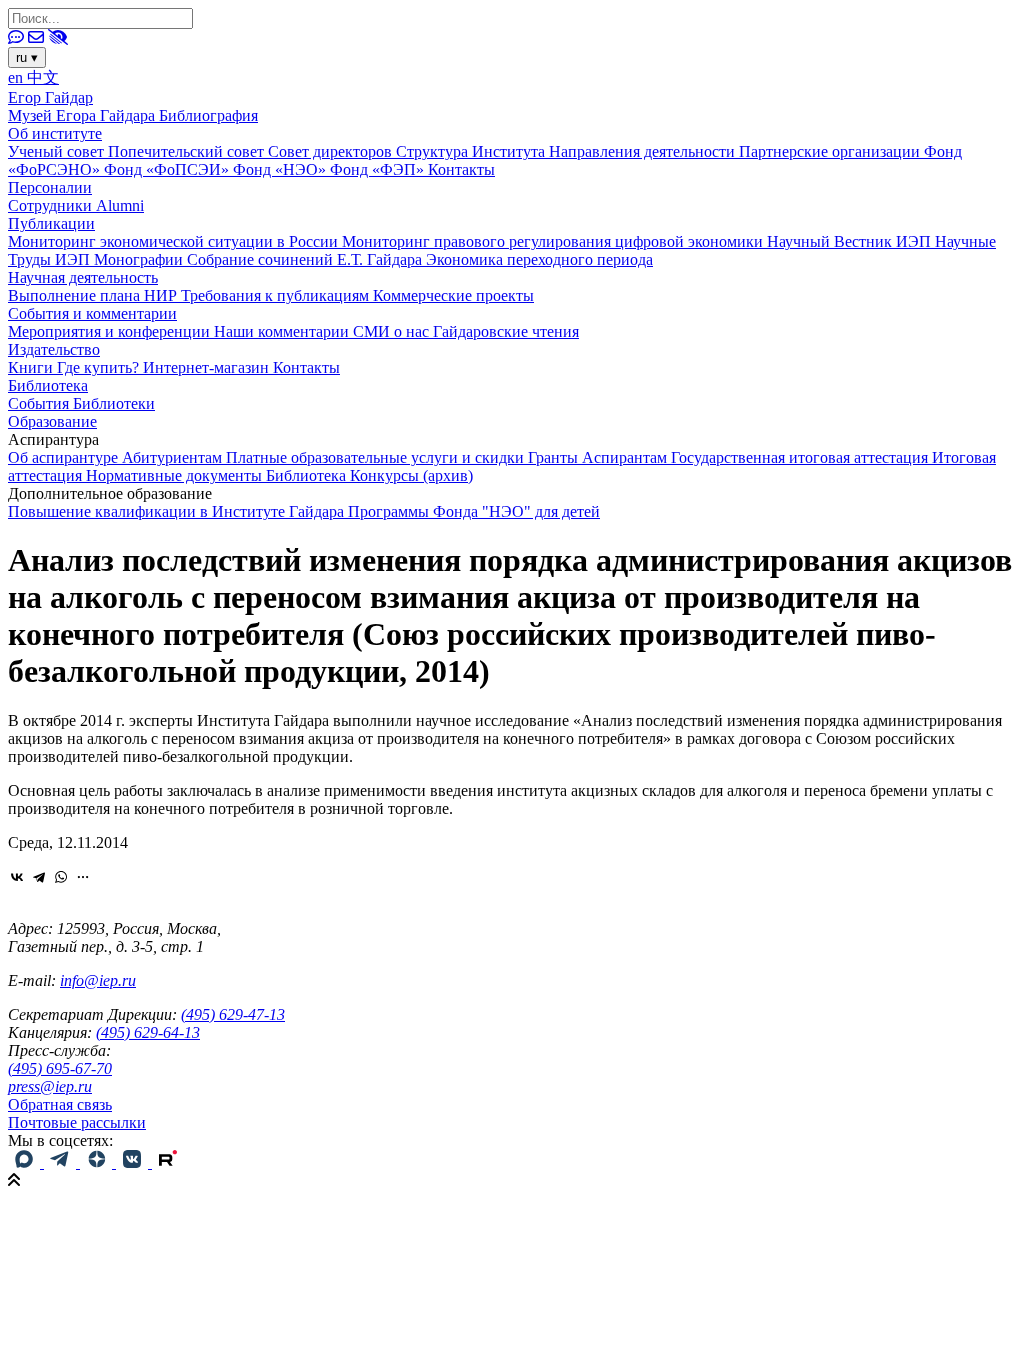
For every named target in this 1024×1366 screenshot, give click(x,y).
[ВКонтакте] (17, 877)
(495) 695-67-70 (60, 1068)
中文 (43, 77)
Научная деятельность (83, 277)
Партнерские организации (831, 151)
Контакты (461, 169)
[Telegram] (39, 877)
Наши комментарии (283, 331)
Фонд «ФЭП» (379, 169)
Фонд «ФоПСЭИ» (168, 169)
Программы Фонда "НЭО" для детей (474, 511)
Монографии (140, 259)
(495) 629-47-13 (233, 1014)
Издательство (54, 349)
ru (27, 57)
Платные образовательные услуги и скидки (377, 457)
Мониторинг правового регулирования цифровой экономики (554, 241)
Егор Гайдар (50, 97)
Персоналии (50, 187)
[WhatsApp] (61, 877)
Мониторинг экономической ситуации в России (175, 241)
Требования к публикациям (277, 295)
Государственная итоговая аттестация (801, 457)
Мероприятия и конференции (111, 331)
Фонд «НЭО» (281, 169)
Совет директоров (332, 151)
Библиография (208, 115)
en (17, 77)
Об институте (55, 133)
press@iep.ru (50, 1086)
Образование (52, 421)
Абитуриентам (174, 457)
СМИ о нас (393, 331)
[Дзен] (98, 1162)
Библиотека (48, 385)
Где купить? (100, 367)
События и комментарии (92, 313)
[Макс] (26, 1162)
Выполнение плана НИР (94, 295)
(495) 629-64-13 (148, 1032)
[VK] (134, 1162)
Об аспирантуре (65, 457)
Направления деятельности (644, 151)
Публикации (51, 223)
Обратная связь (60, 1104)
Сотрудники (52, 205)
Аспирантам (626, 457)
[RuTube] (168, 1162)
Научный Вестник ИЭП (851, 241)
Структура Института (472, 151)
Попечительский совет (188, 151)
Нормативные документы (176, 475)
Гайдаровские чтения (506, 331)
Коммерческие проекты (453, 295)
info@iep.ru (98, 980)
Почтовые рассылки (77, 1122)
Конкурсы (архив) (411, 475)
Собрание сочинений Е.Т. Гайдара (306, 259)
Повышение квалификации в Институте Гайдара (178, 511)
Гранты (555, 457)
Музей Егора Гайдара (83, 115)
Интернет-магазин (208, 367)
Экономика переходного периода (539, 259)
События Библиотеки (81, 403)
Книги (32, 367)
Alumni (120, 205)
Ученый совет (58, 151)
